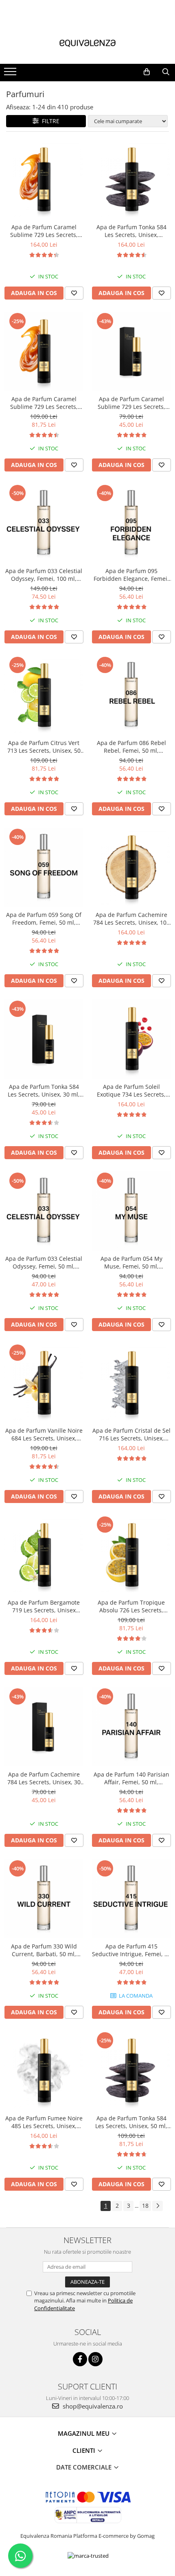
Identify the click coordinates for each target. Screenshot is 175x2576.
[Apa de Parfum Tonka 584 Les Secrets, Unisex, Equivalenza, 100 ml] (131, 179)
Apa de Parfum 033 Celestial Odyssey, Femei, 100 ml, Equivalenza (44, 575)
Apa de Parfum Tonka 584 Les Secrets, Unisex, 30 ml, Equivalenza (44, 1090)
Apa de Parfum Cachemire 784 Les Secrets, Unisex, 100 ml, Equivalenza (131, 919)
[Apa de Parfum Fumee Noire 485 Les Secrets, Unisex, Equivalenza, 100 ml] (44, 2071)
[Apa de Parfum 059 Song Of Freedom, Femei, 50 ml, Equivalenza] (44, 867)
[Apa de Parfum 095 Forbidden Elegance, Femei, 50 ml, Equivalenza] (131, 523)
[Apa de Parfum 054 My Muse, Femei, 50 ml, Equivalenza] (131, 1211)
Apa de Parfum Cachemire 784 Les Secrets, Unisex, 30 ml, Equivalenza (44, 1778)
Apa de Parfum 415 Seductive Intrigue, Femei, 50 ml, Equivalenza (131, 1950)
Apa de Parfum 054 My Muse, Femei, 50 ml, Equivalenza (131, 1262)
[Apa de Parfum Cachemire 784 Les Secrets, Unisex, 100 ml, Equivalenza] (131, 867)
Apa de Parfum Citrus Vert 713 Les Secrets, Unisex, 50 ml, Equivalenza (44, 747)
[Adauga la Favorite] (74, 293)
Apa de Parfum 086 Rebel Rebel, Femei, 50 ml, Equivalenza (131, 747)
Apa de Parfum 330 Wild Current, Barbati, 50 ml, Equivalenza (44, 1950)
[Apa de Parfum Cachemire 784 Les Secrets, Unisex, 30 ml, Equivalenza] (44, 1727)
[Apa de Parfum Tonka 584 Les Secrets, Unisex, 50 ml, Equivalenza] (131, 2071)
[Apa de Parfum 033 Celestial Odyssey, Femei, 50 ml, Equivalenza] (44, 1211)
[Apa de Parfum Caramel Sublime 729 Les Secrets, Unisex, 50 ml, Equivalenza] (44, 351)
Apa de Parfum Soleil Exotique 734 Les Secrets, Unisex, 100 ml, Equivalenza (131, 1090)
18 (145, 2206)
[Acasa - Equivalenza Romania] (87, 43)
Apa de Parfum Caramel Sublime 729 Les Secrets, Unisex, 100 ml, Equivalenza (44, 231)
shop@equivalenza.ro (92, 2406)
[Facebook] (80, 2359)
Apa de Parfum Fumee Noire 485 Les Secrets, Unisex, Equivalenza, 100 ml (44, 2122)
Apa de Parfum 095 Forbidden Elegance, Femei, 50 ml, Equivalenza (131, 575)
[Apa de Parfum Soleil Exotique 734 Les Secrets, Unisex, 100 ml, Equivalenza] (131, 1039)
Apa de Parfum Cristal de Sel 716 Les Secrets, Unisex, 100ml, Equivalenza (131, 1434)
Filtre (49, 121)
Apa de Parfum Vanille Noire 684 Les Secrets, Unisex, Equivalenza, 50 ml (44, 1434)
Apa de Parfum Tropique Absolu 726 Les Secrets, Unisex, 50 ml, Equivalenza (131, 1606)
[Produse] (11, 74)
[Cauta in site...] (166, 72)
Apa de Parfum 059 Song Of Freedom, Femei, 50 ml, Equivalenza (44, 919)
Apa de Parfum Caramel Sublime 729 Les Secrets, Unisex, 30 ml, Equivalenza (131, 403)
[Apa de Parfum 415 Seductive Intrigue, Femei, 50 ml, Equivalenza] (131, 1899)
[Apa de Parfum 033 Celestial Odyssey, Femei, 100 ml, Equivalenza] (44, 523)
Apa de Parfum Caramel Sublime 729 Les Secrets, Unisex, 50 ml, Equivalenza (44, 403)
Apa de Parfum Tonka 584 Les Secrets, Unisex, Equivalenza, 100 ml (131, 231)
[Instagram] (95, 2359)
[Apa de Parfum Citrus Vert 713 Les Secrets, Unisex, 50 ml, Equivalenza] (44, 695)
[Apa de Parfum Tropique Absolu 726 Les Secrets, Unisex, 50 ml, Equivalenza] (131, 1555)
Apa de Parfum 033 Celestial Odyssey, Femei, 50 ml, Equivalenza (44, 1262)
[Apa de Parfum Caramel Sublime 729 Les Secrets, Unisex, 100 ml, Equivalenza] (44, 179)
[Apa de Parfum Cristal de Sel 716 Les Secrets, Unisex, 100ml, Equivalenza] (131, 1383)
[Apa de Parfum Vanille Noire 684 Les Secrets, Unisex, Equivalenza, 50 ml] (44, 1383)
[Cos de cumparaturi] (147, 72)
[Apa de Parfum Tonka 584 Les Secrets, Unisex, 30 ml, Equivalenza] (44, 1039)
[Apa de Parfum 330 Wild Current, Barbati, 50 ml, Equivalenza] (44, 1899)
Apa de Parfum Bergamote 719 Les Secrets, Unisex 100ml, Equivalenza (44, 1606)
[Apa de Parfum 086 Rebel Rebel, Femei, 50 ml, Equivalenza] (131, 695)
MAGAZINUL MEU (84, 2433)
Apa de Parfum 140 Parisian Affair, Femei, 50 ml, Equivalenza (131, 1778)
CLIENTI (85, 2450)
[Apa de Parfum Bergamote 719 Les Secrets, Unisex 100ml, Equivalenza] (44, 1555)
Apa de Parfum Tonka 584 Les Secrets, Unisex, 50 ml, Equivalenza (131, 2122)
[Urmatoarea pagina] (157, 2206)
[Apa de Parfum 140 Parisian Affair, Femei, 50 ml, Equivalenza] (131, 1727)
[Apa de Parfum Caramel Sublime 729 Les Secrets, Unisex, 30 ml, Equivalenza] (131, 351)
